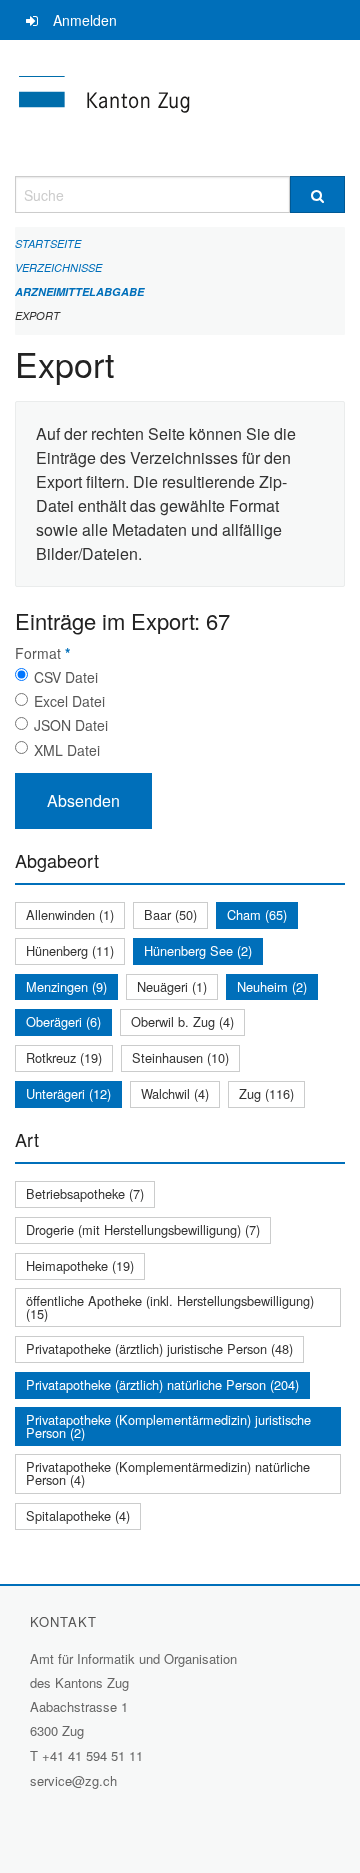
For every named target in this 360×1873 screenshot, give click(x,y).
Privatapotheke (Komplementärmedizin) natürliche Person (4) (168, 1473)
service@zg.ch (73, 1780)
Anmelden (85, 20)
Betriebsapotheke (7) (85, 1193)
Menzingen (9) (66, 986)
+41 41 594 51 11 (92, 1755)
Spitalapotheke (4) (78, 1515)
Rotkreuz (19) (64, 1057)
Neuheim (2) (272, 986)
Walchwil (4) (175, 1093)
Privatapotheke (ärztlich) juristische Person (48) (159, 1348)
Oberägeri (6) (63, 1021)
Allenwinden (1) (70, 914)
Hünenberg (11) (70, 950)
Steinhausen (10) (180, 1057)
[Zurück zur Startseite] (180, 108)
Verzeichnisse (58, 267)
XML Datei (67, 750)
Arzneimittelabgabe (79, 291)
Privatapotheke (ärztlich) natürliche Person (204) (162, 1384)
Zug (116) (266, 1093)
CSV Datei (66, 677)
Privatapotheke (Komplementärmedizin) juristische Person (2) (168, 1426)
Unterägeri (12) (68, 1093)
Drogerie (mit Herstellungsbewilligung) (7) (143, 1229)
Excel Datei (69, 701)
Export (37, 315)
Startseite (48, 243)
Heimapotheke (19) (80, 1265)
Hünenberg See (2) (198, 950)
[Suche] (317, 194)
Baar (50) (170, 914)
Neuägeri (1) (172, 986)
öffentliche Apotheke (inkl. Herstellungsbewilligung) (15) (170, 1307)
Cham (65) (257, 914)
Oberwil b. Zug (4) (182, 1021)
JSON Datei (71, 725)
